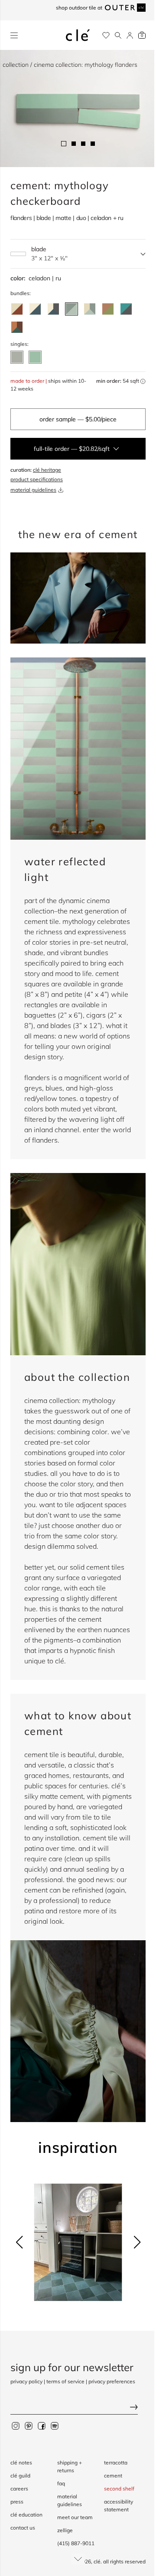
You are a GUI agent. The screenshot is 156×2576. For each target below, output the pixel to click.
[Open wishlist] (106, 35)
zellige (65, 2530)
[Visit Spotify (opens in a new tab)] (55, 2425)
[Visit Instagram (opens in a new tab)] (16, 2425)
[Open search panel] (118, 35)
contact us (23, 2528)
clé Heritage (47, 470)
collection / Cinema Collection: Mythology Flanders (70, 65)
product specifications (37, 479)
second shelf (119, 2489)
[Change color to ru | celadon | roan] (90, 309)
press (17, 2502)
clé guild (20, 2476)
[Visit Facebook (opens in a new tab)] (42, 2425)
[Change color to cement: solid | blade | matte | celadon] (17, 357)
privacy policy (26, 2381)
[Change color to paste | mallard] (35, 309)
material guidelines (33, 490)
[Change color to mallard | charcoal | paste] (53, 309)
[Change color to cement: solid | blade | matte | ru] (35, 357)
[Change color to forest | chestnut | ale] (17, 327)
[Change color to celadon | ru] (71, 309)
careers (19, 2489)
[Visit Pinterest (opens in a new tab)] (29, 2425)
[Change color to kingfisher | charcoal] (126, 309)
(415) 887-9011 (76, 2543)
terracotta (116, 2463)
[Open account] (130, 35)
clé (97, 2561)
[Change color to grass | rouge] (108, 309)
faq (61, 2483)
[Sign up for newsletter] (78, 2408)
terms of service (65, 2381)
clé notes (21, 2463)
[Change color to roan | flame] (17, 309)
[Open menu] (14, 35)
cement (113, 2476)
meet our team (75, 2517)
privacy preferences (112, 2381)
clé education (26, 2515)
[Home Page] (78, 35)
